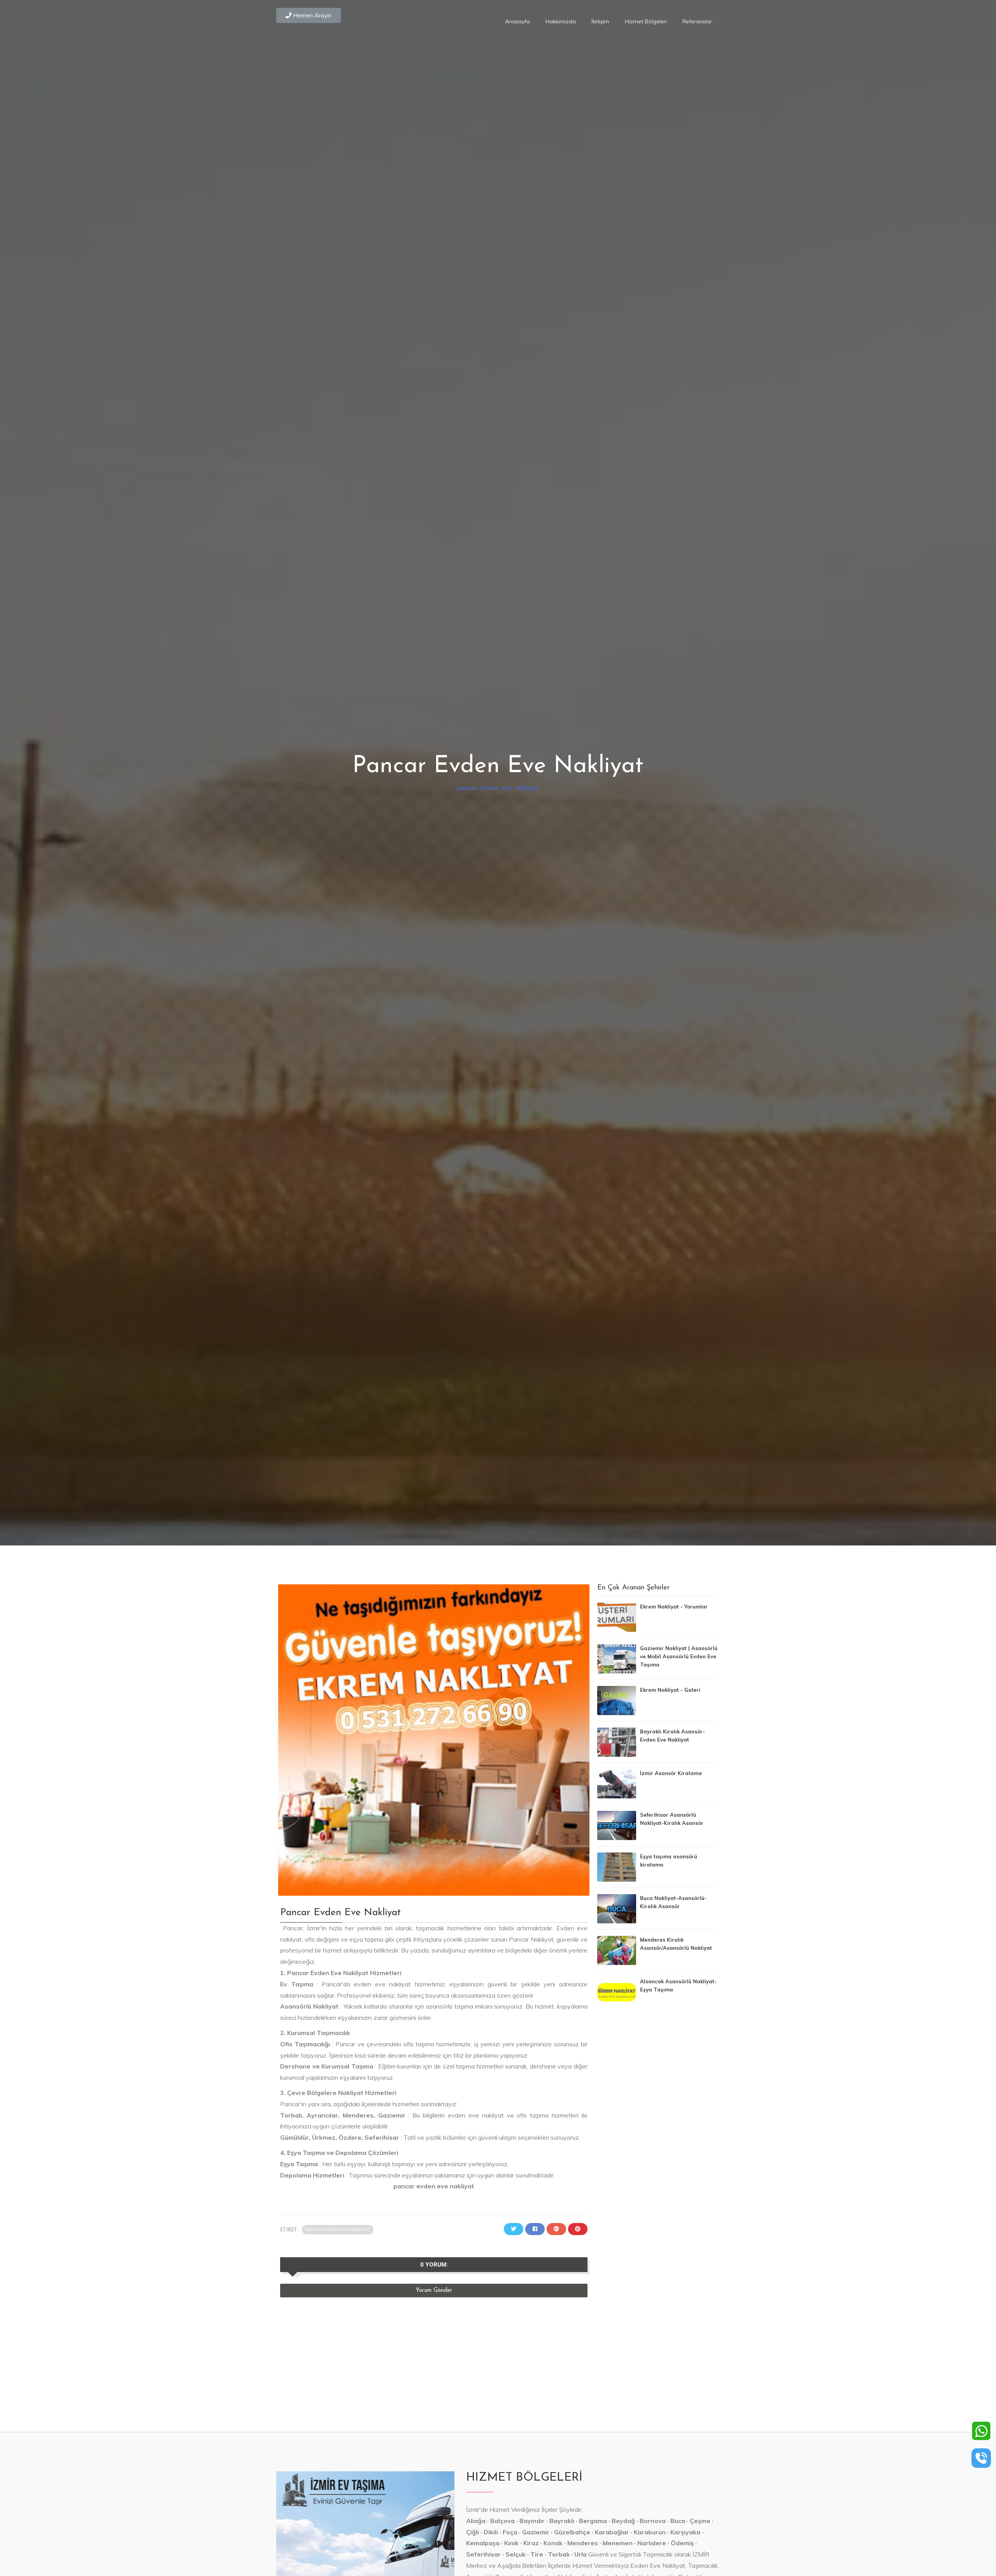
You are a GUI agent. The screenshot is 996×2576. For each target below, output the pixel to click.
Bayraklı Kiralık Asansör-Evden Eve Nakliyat (672, 1736)
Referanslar (697, 21)
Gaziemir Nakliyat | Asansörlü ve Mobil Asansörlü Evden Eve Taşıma (679, 1656)
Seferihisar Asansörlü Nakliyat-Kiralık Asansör (672, 1819)
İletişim (600, 21)
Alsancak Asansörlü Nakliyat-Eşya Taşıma (678, 1985)
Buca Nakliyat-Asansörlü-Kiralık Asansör (673, 1902)
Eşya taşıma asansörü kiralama (669, 1860)
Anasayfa (517, 21)
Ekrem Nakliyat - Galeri (670, 1690)
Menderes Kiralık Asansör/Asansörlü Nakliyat (676, 1944)
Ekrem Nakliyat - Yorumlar (674, 1607)
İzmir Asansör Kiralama (671, 1773)
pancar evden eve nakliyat (498, 788)
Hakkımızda (561, 21)
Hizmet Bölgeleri (646, 21)
